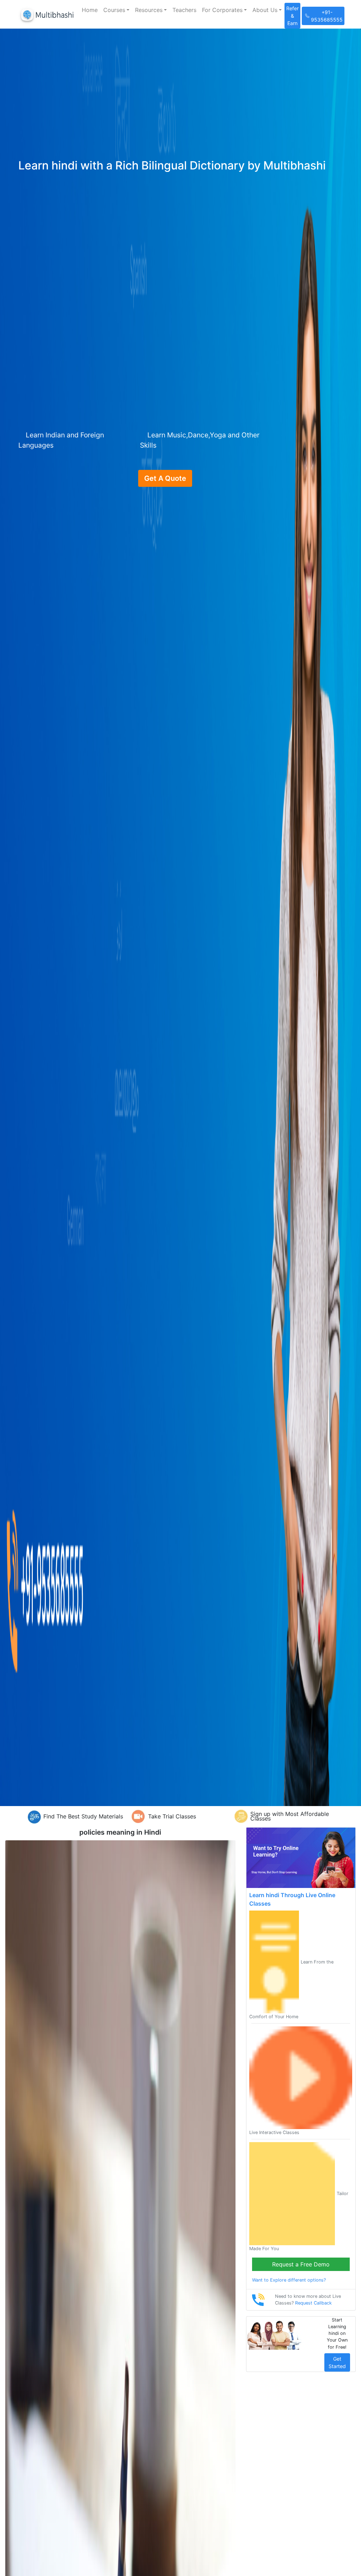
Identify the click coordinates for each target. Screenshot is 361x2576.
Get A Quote (165, 478)
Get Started (337, 2362)
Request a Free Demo (301, 2264)
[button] (116, 10)
